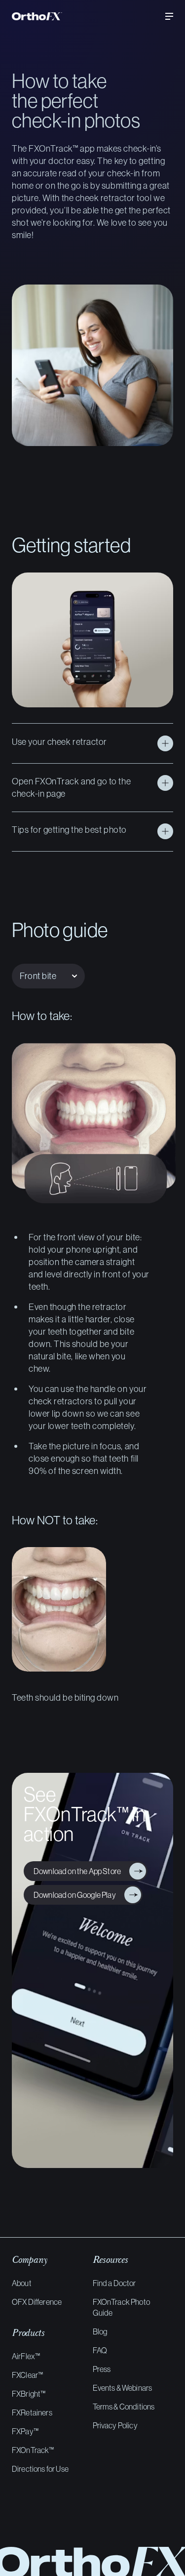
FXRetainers (32, 2412)
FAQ (100, 2350)
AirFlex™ (26, 2356)
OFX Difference (37, 2302)
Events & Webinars (123, 2388)
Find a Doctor (114, 2283)
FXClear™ (27, 2375)
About (22, 2283)
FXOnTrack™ (33, 2450)
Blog (100, 2331)
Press (102, 2369)
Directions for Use (40, 2469)
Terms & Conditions (124, 2407)
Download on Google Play (73, 1895)
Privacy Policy (115, 2425)
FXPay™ (25, 2431)
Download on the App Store (75, 1871)
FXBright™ (29, 2394)
